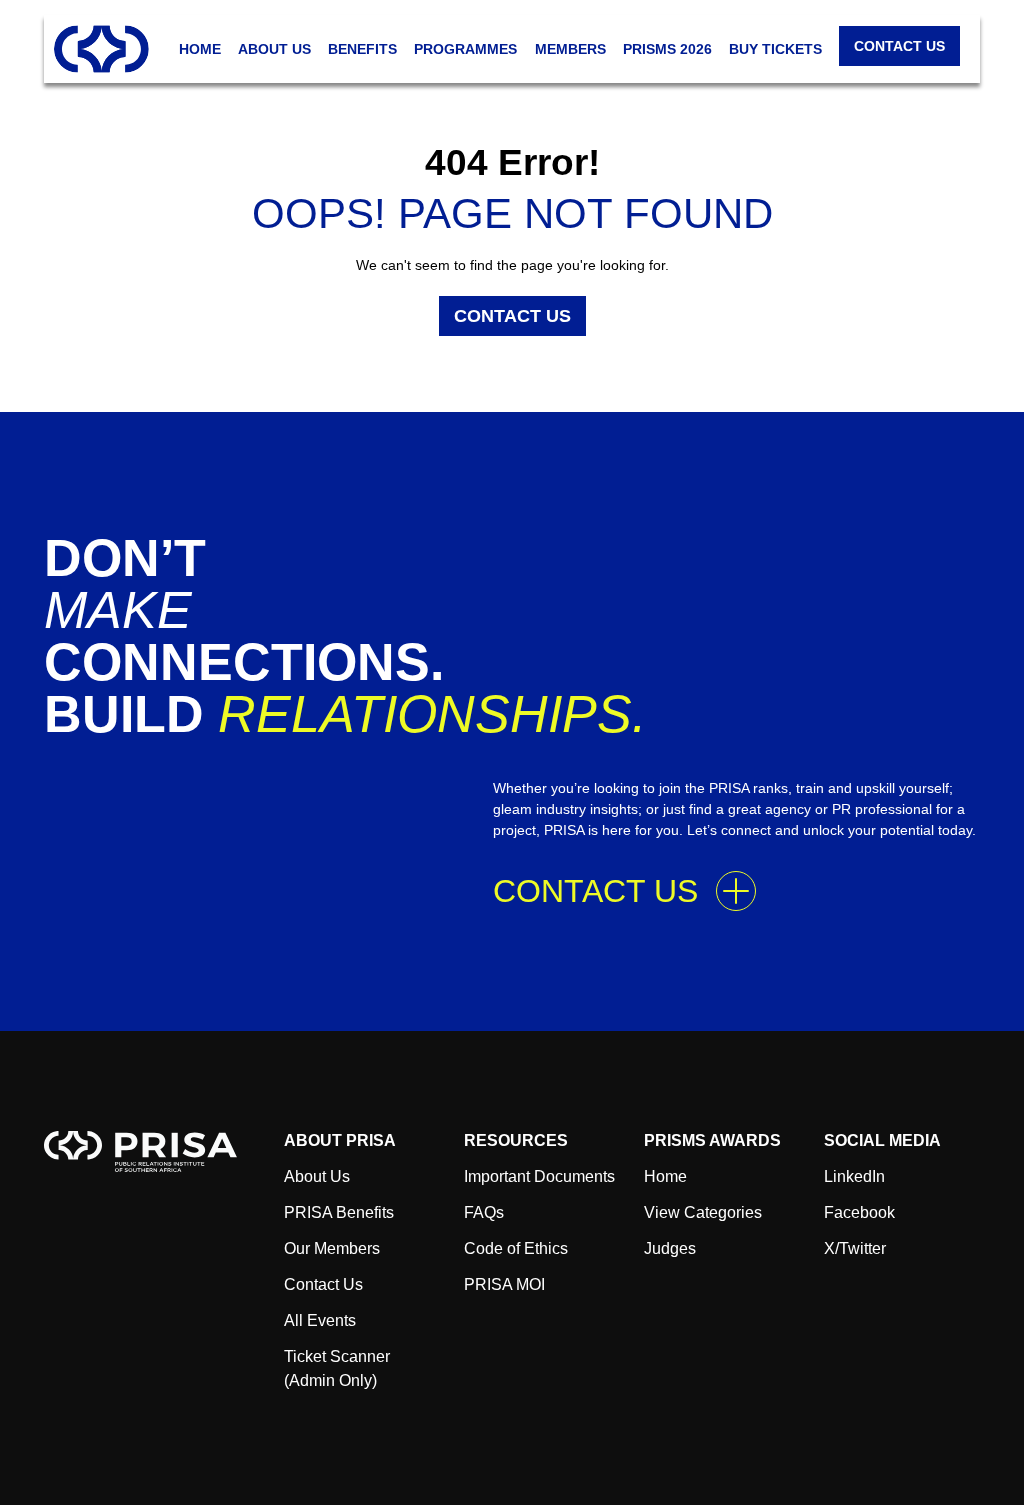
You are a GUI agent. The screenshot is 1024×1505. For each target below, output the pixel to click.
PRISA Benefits (339, 1212)
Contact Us (512, 316)
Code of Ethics (516, 1248)
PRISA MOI (504, 1284)
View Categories (703, 1212)
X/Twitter (855, 1248)
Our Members (332, 1248)
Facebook (859, 1212)
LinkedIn (854, 1176)
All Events (320, 1320)
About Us (317, 1176)
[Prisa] (140, 1150)
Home (665, 1176)
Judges (670, 1248)
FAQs (484, 1212)
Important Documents (539, 1176)
